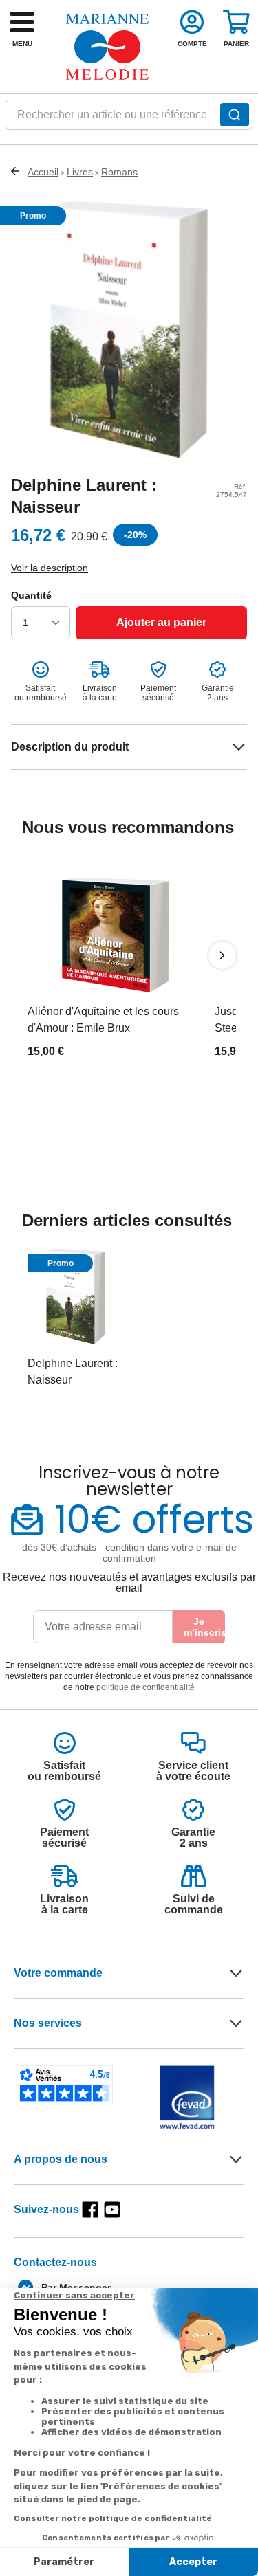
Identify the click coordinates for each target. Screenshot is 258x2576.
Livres (80, 172)
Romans (119, 172)
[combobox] (129, 119)
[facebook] (90, 2210)
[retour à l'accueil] (107, 47)
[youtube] (112, 2210)
